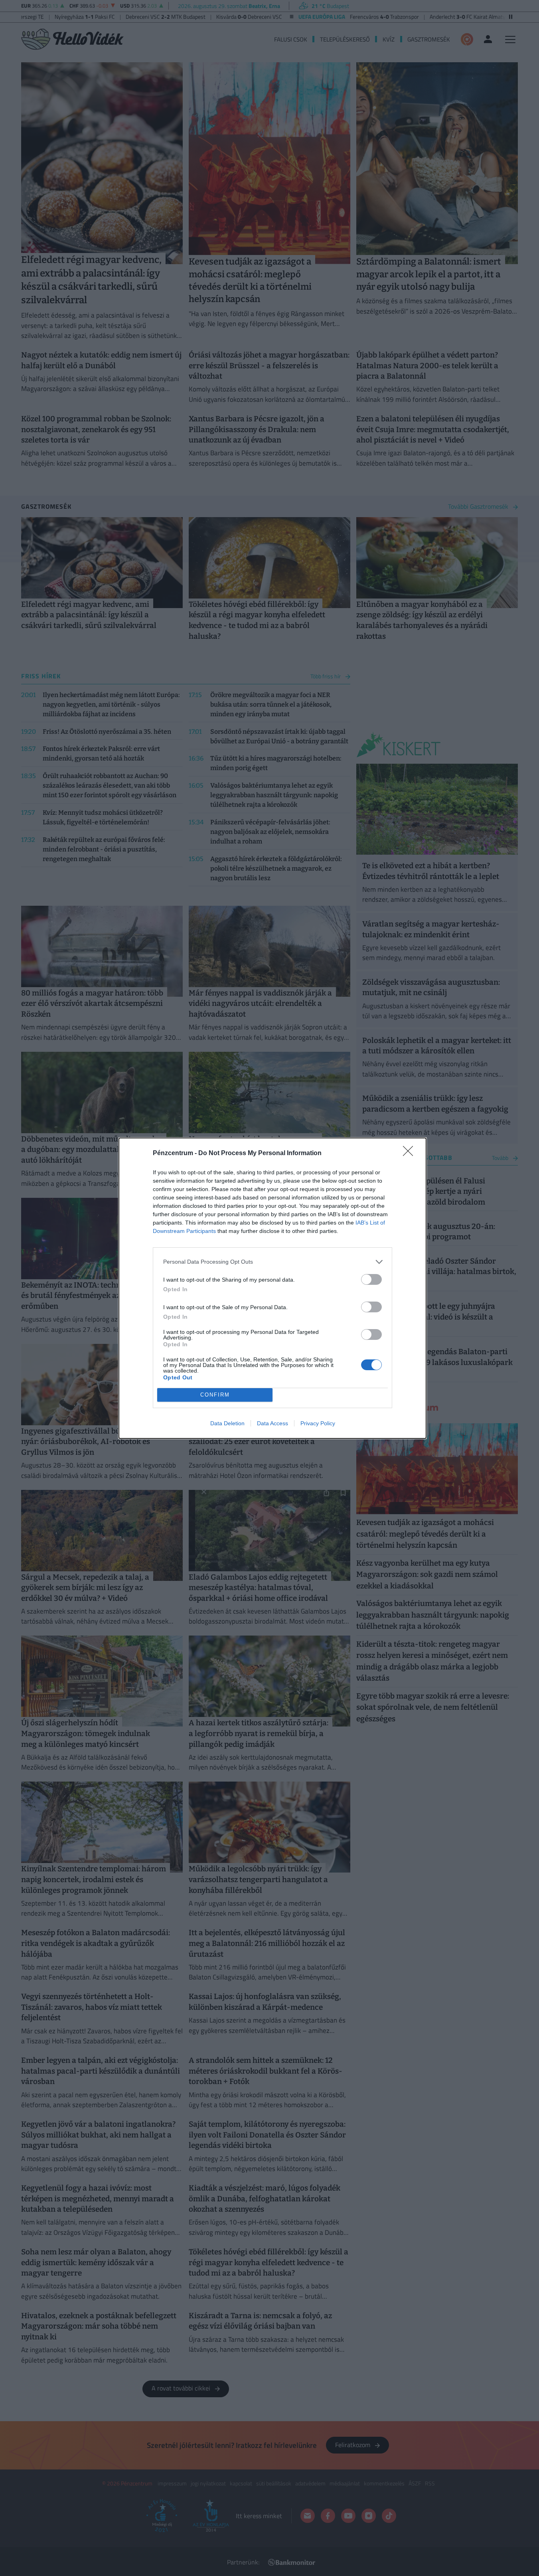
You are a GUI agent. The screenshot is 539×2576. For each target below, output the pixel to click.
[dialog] (272, 1288)
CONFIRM (215, 1395)
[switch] (371, 1279)
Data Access (272, 1423)
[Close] (411, 1154)
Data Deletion (227, 1423)
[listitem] (272, 1262)
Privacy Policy (318, 1423)
